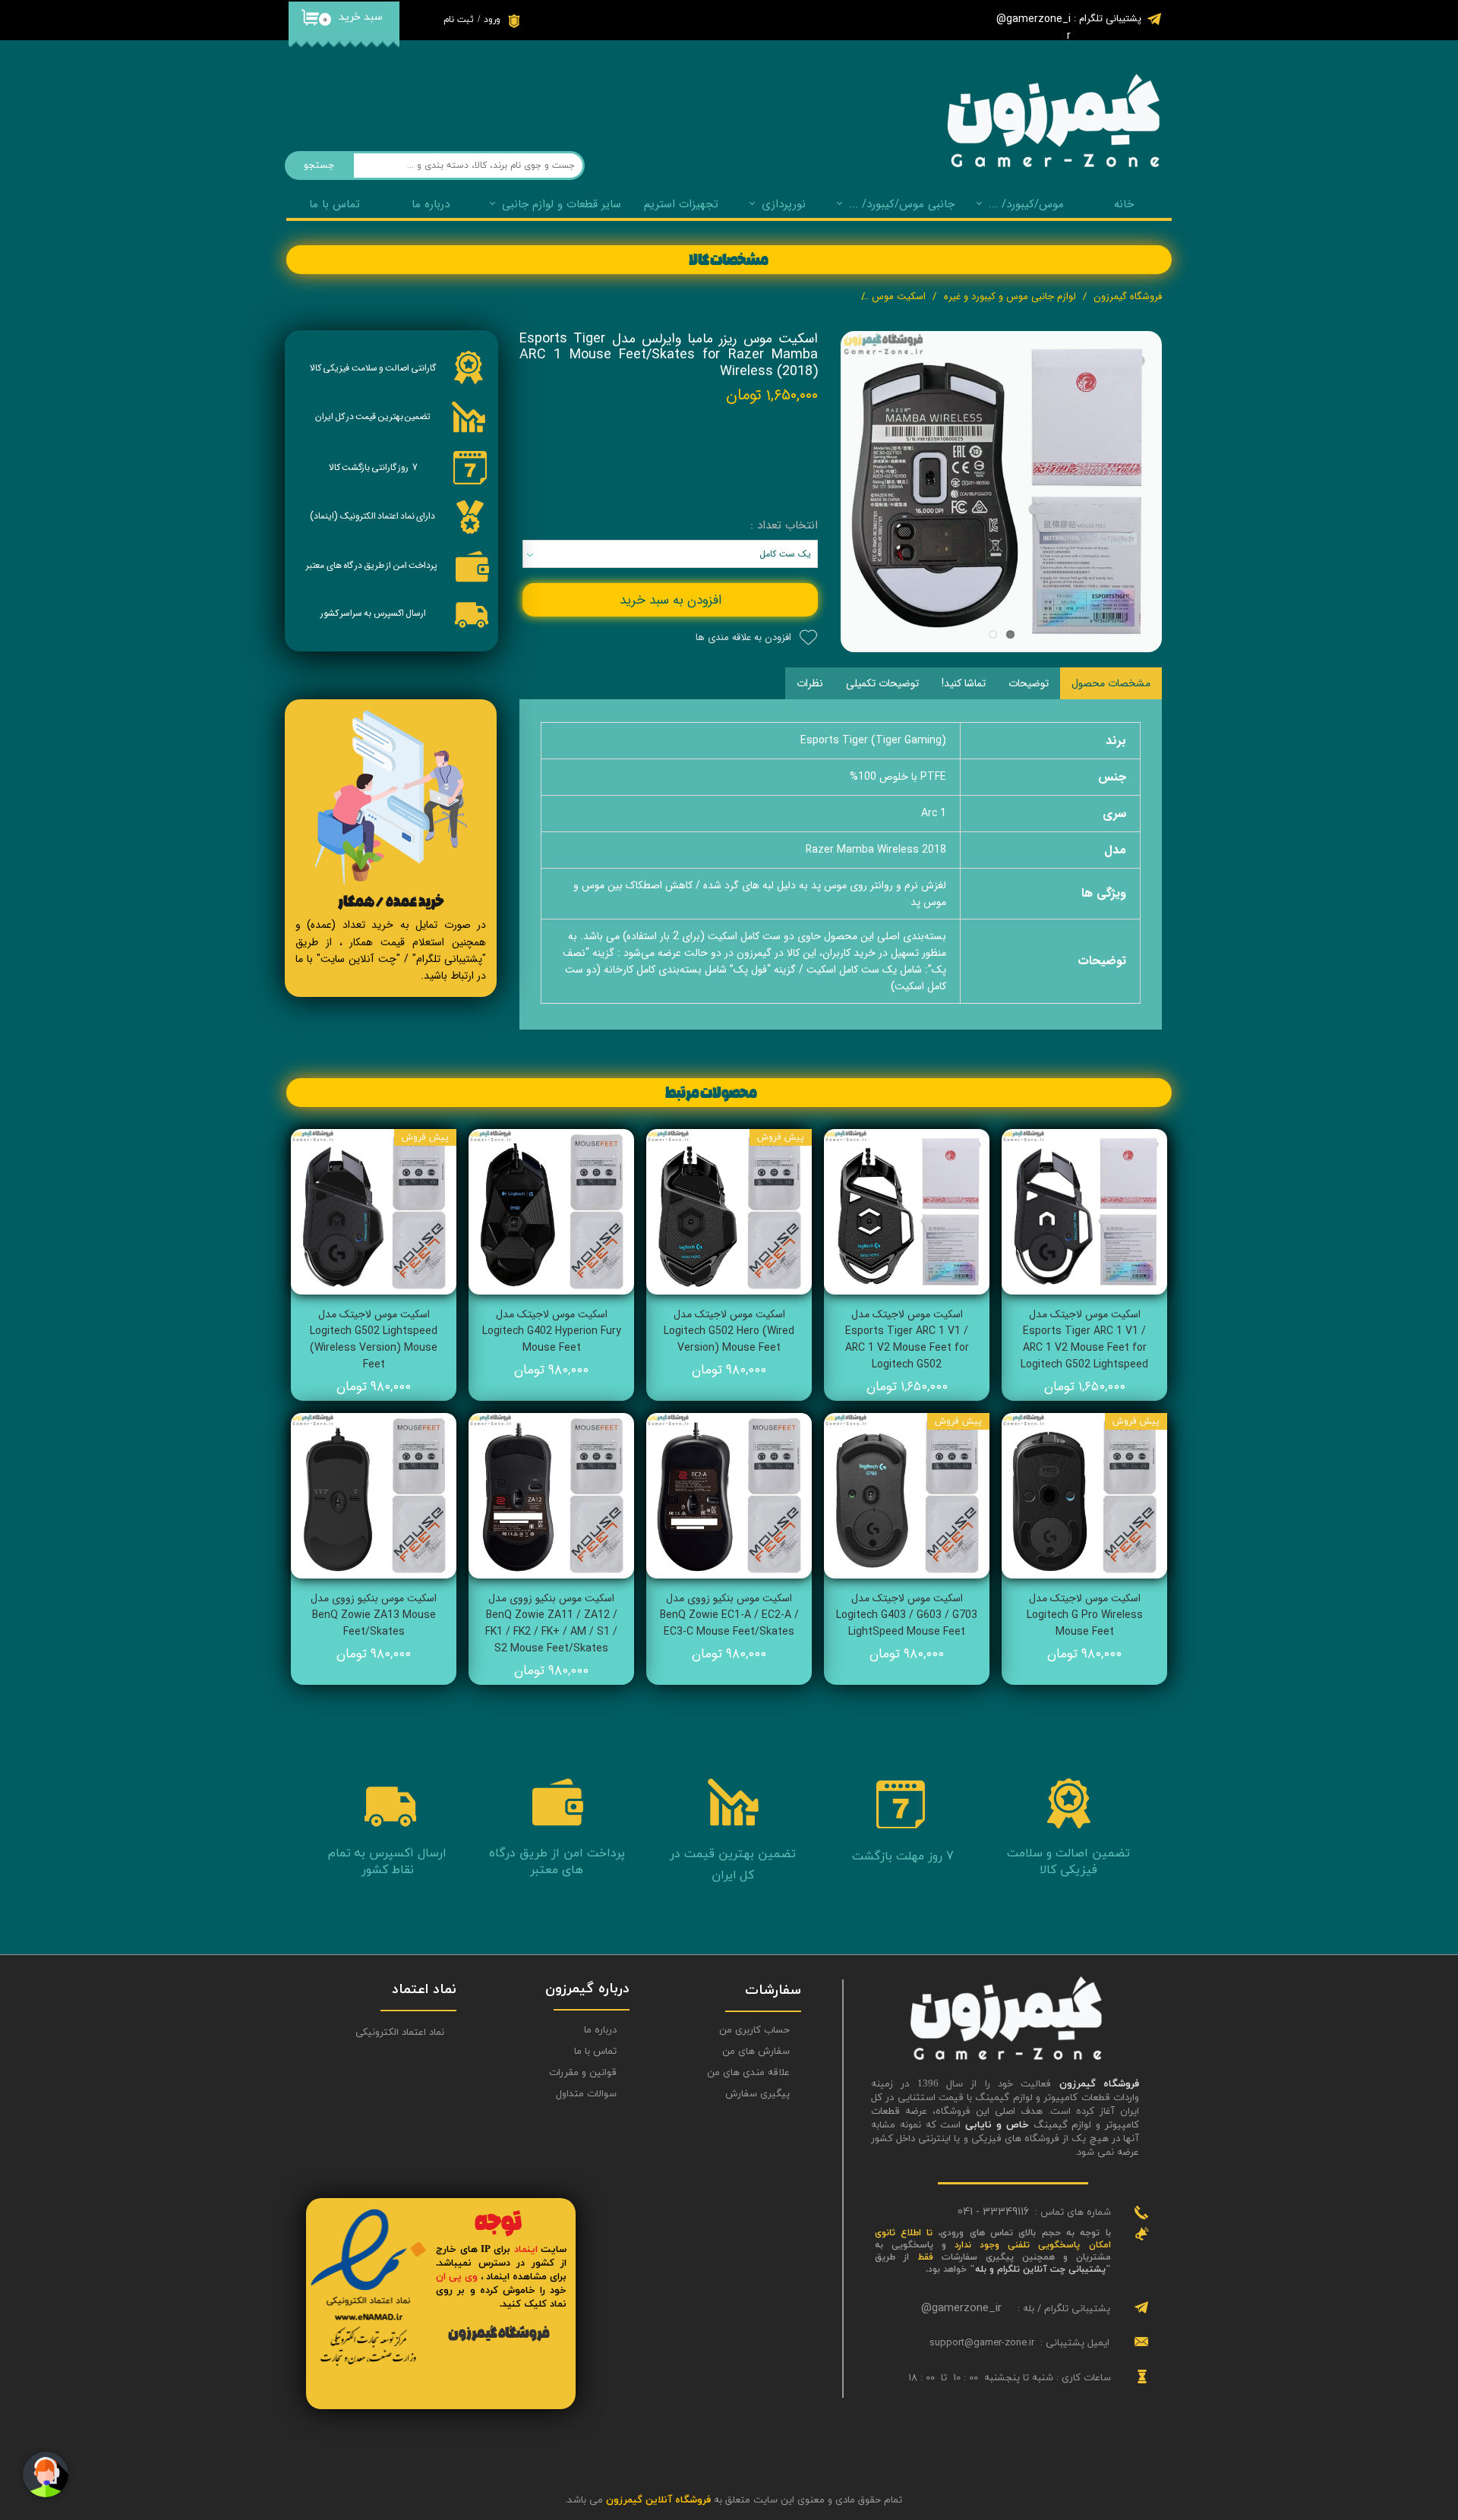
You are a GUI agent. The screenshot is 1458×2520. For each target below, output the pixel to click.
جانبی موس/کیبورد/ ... (902, 204)
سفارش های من (756, 2052)
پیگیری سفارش (757, 2094)
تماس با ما (335, 204)
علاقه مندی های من (748, 2073)
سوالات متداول (586, 2094)
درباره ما (600, 2030)
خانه (1124, 204)
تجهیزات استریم (681, 204)
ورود (492, 20)
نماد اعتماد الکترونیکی (400, 2033)
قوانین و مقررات (583, 2073)
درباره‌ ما (431, 204)
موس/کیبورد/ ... (1026, 204)
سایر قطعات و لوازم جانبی (562, 204)
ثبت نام (459, 20)
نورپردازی (784, 204)
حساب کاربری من (754, 2030)
